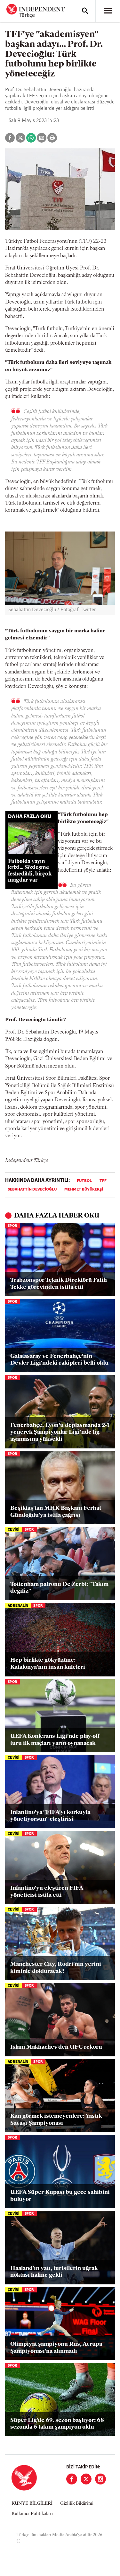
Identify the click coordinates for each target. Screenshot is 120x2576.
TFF (103, 1181)
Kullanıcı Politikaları (32, 2514)
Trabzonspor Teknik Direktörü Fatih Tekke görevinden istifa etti (59, 1284)
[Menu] (108, 11)
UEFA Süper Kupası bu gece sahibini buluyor (60, 2196)
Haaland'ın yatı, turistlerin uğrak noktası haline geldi (54, 2272)
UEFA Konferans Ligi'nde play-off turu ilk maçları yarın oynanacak (55, 1740)
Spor (12, 1226)
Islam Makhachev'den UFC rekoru (56, 2047)
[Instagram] (100, 2479)
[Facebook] (72, 2479)
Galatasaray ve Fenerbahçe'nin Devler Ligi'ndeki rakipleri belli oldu (59, 1360)
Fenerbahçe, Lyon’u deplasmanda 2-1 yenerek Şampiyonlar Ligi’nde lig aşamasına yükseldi (60, 1433)
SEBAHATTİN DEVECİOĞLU (32, 1190)
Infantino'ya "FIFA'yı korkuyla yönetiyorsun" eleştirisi (50, 1816)
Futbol (84, 1181)
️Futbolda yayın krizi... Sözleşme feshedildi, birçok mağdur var (30, 871)
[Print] (52, 138)
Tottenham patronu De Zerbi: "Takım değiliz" (59, 1588)
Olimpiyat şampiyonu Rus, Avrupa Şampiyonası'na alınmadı (56, 2348)
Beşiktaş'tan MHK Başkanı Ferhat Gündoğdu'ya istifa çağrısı (56, 1512)
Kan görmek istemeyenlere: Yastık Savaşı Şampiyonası (56, 2120)
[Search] (85, 11)
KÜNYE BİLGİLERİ (32, 2504)
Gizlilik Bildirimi (77, 2504)
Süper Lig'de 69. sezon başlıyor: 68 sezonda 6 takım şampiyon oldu (57, 2424)
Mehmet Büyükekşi (84, 1190)
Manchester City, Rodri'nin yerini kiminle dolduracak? (56, 1968)
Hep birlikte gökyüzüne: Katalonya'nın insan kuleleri (48, 1664)
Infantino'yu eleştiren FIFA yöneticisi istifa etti (47, 1892)
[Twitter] (86, 2479)
